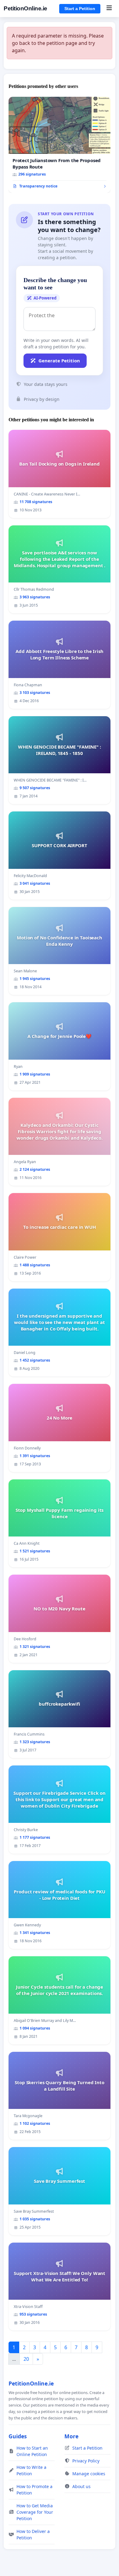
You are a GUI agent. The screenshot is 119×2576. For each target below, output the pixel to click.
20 (26, 2359)
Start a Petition (80, 9)
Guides (18, 2436)
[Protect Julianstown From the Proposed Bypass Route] (60, 145)
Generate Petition (59, 361)
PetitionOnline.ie (25, 8)
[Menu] (109, 9)
